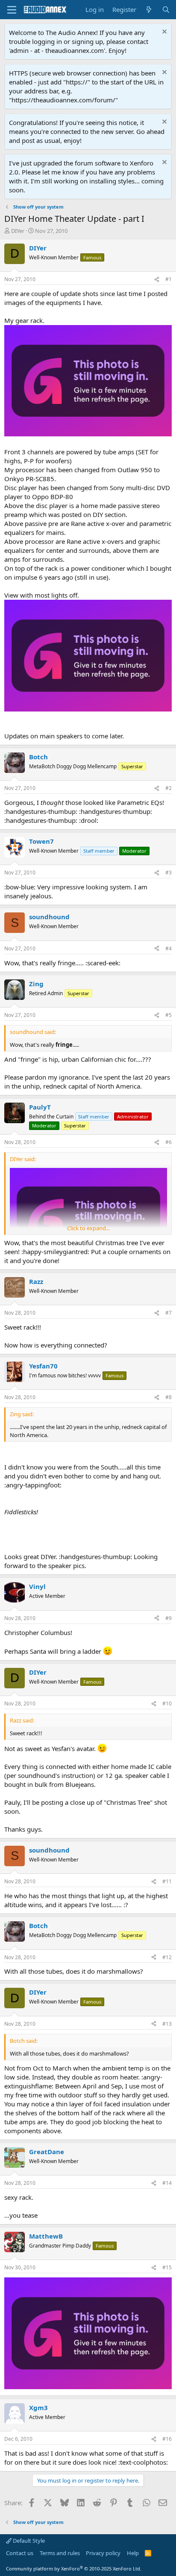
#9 (169, 1618)
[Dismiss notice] (163, 33)
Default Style (28, 2541)
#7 (169, 1313)
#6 (169, 1142)
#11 (167, 1881)
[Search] (166, 10)
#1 (169, 279)
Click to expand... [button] (88, 1228)
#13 (167, 2024)
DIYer (18, 231)
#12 (167, 1957)
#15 (167, 2267)
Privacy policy (103, 2553)
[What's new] (149, 10)
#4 (169, 948)
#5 (169, 1015)
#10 (167, 1703)
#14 (167, 2183)
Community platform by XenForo (74, 2569)
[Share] (157, 280)
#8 (169, 1397)
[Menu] (12, 10)
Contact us (20, 2553)
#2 (169, 788)
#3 (169, 873)
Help (133, 2553)
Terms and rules (60, 2553)
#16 (167, 2439)
